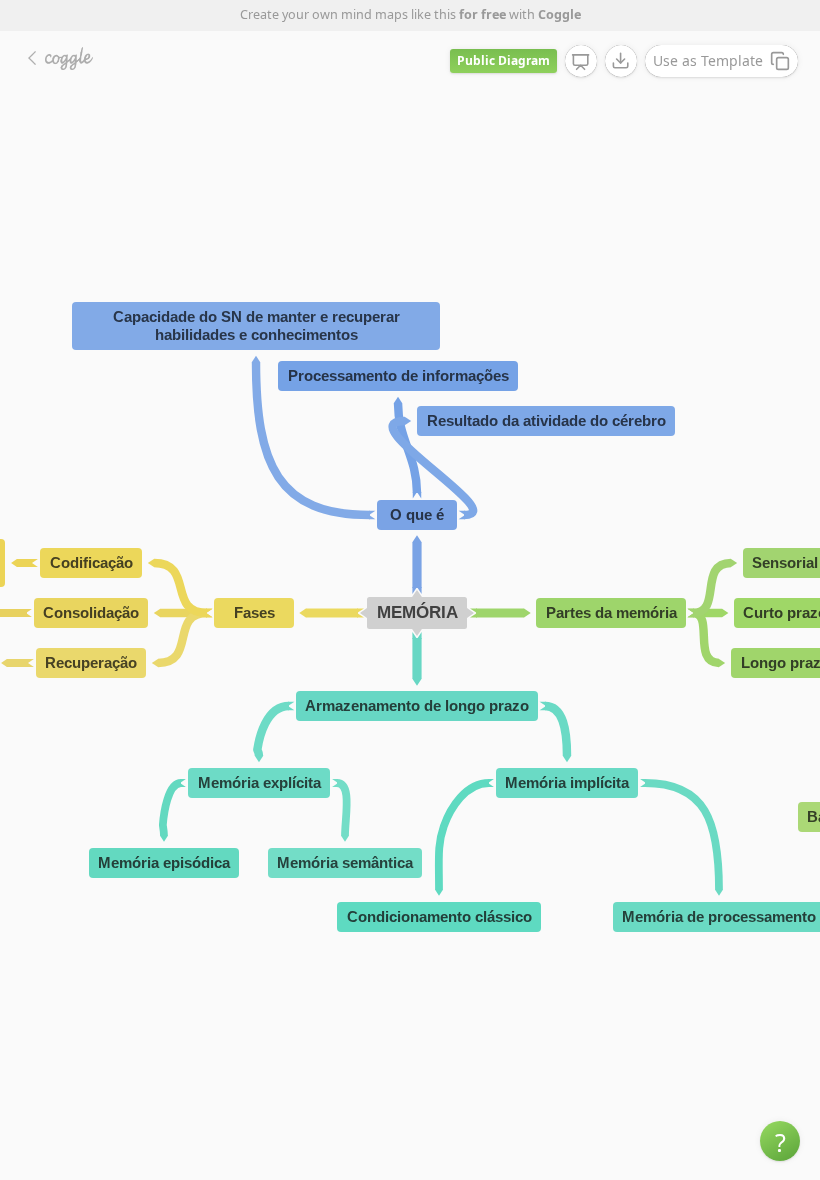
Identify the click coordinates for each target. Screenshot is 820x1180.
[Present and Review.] (581, 62)
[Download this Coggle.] (621, 61)
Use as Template (708, 60)
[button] (780, 1141)
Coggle (559, 14)
